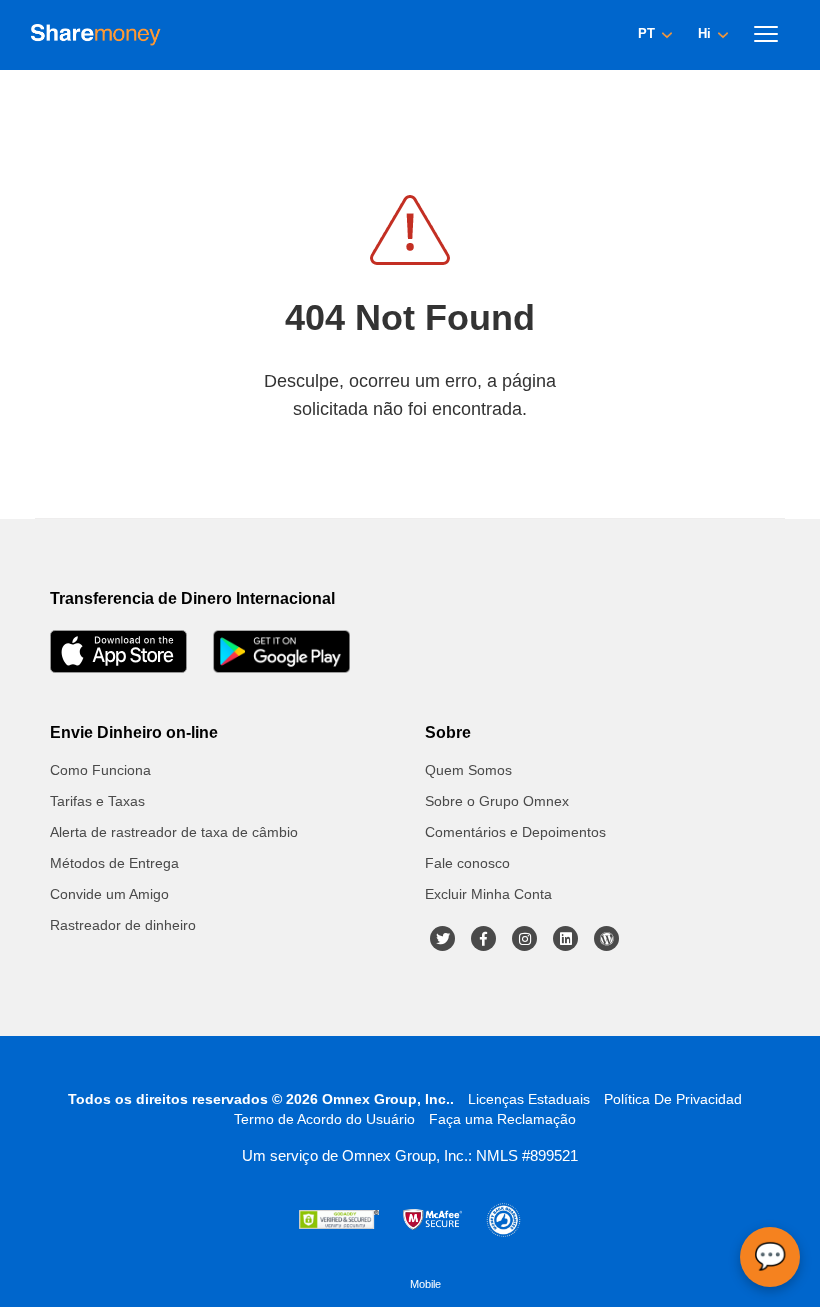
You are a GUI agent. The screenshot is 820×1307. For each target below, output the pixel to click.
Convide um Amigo (109, 894)
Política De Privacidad (673, 1099)
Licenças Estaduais (529, 1099)
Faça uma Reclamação (502, 1119)
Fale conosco (467, 863)
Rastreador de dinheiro (123, 925)
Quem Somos (468, 770)
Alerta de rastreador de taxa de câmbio (174, 832)
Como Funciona (100, 770)
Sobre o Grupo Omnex (497, 801)
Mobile (425, 1284)
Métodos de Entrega (114, 863)
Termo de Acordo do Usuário (324, 1119)
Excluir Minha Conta (488, 894)
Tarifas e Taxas (97, 801)
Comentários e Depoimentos (515, 832)
